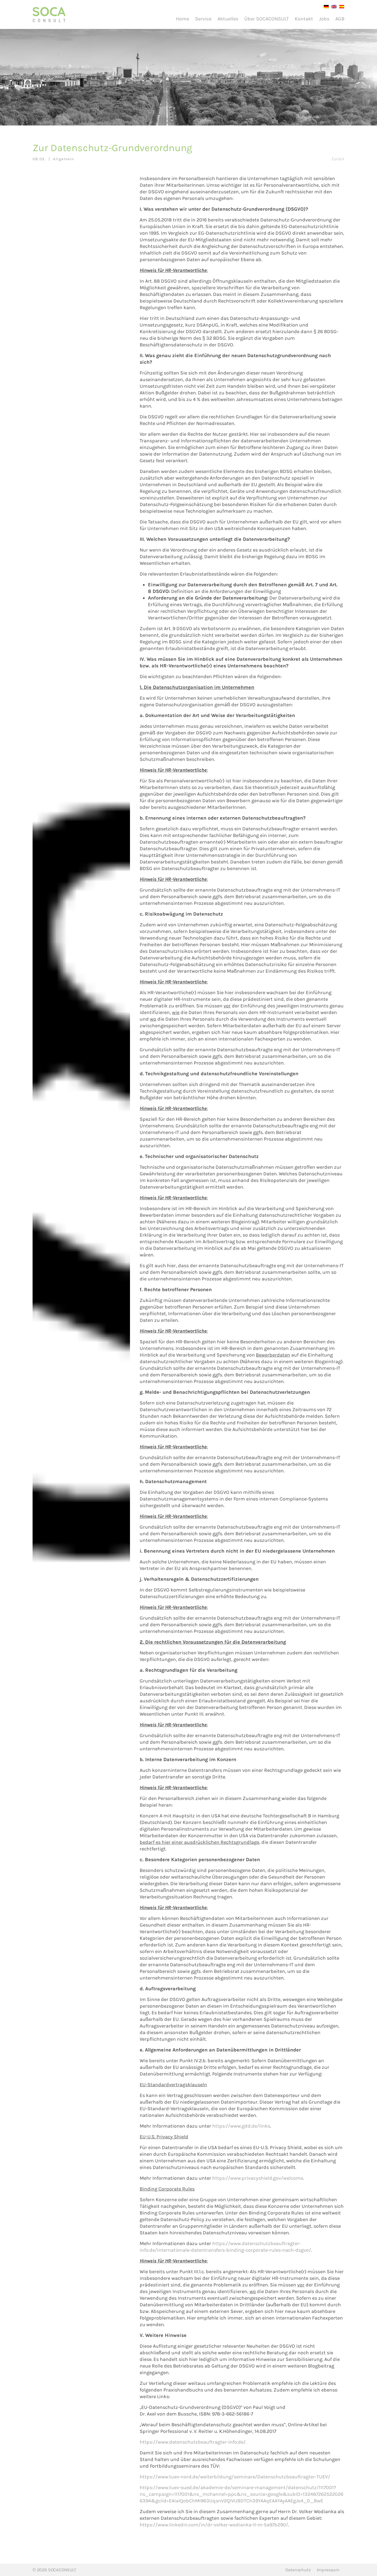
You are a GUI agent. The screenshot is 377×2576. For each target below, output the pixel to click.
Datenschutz (298, 2570)
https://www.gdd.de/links (241, 2126)
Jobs (324, 19)
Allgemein (64, 159)
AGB (340, 19)
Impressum (328, 2570)
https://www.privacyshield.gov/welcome (258, 2178)
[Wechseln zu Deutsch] (325, 6)
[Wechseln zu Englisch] (333, 6)
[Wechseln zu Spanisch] (340, 6)
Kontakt (304, 19)
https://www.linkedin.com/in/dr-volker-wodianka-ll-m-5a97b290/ (214, 2525)
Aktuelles (228, 19)
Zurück (338, 159)
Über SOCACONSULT (266, 19)
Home (182, 19)
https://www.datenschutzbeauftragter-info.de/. (193, 2442)
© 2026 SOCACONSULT (54, 2570)
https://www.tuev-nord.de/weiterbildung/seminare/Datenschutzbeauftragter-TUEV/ (235, 2477)
